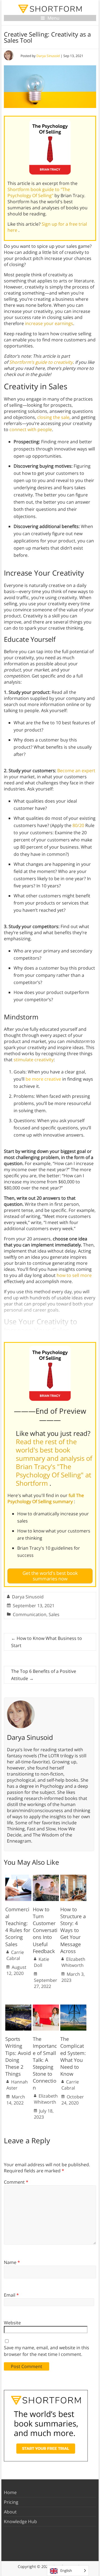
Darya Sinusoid (48, 56)
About (10, 2512)
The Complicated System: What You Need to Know (73, 2056)
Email (11, 2295)
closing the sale (53, 417)
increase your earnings (49, 323)
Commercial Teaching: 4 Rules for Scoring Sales (18, 1927)
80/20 (78, 825)
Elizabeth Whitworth (73, 1962)
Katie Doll (42, 1962)
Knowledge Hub (20, 2521)
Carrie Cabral (15, 1955)
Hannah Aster (17, 2085)
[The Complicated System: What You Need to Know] (73, 2007)
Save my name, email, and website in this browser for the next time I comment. (47, 2351)
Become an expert (76, 771)
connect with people (31, 429)
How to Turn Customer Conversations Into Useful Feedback (45, 1930)
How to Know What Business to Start (47, 1642)
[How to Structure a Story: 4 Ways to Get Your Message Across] (73, 1877)
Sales (54, 1614)
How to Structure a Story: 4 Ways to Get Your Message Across (73, 1930)
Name (12, 2262)
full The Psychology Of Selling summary (46, 1498)
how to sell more (74, 1275)
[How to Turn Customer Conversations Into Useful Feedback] (46, 1877)
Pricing (11, 2502)
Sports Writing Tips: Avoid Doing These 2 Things (18, 2056)
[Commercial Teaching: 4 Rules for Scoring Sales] (18, 1877)
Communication (30, 1614)
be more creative (43, 1079)
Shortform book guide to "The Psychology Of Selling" (39, 192)
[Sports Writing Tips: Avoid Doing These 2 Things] (18, 2007)
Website (12, 2323)
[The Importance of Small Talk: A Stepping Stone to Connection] (46, 2007)
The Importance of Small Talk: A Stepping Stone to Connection (45, 2063)
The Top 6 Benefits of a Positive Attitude (44, 1675)
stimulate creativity (34, 1060)
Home (10, 2492)
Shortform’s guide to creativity (41, 362)
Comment (16, 2182)
